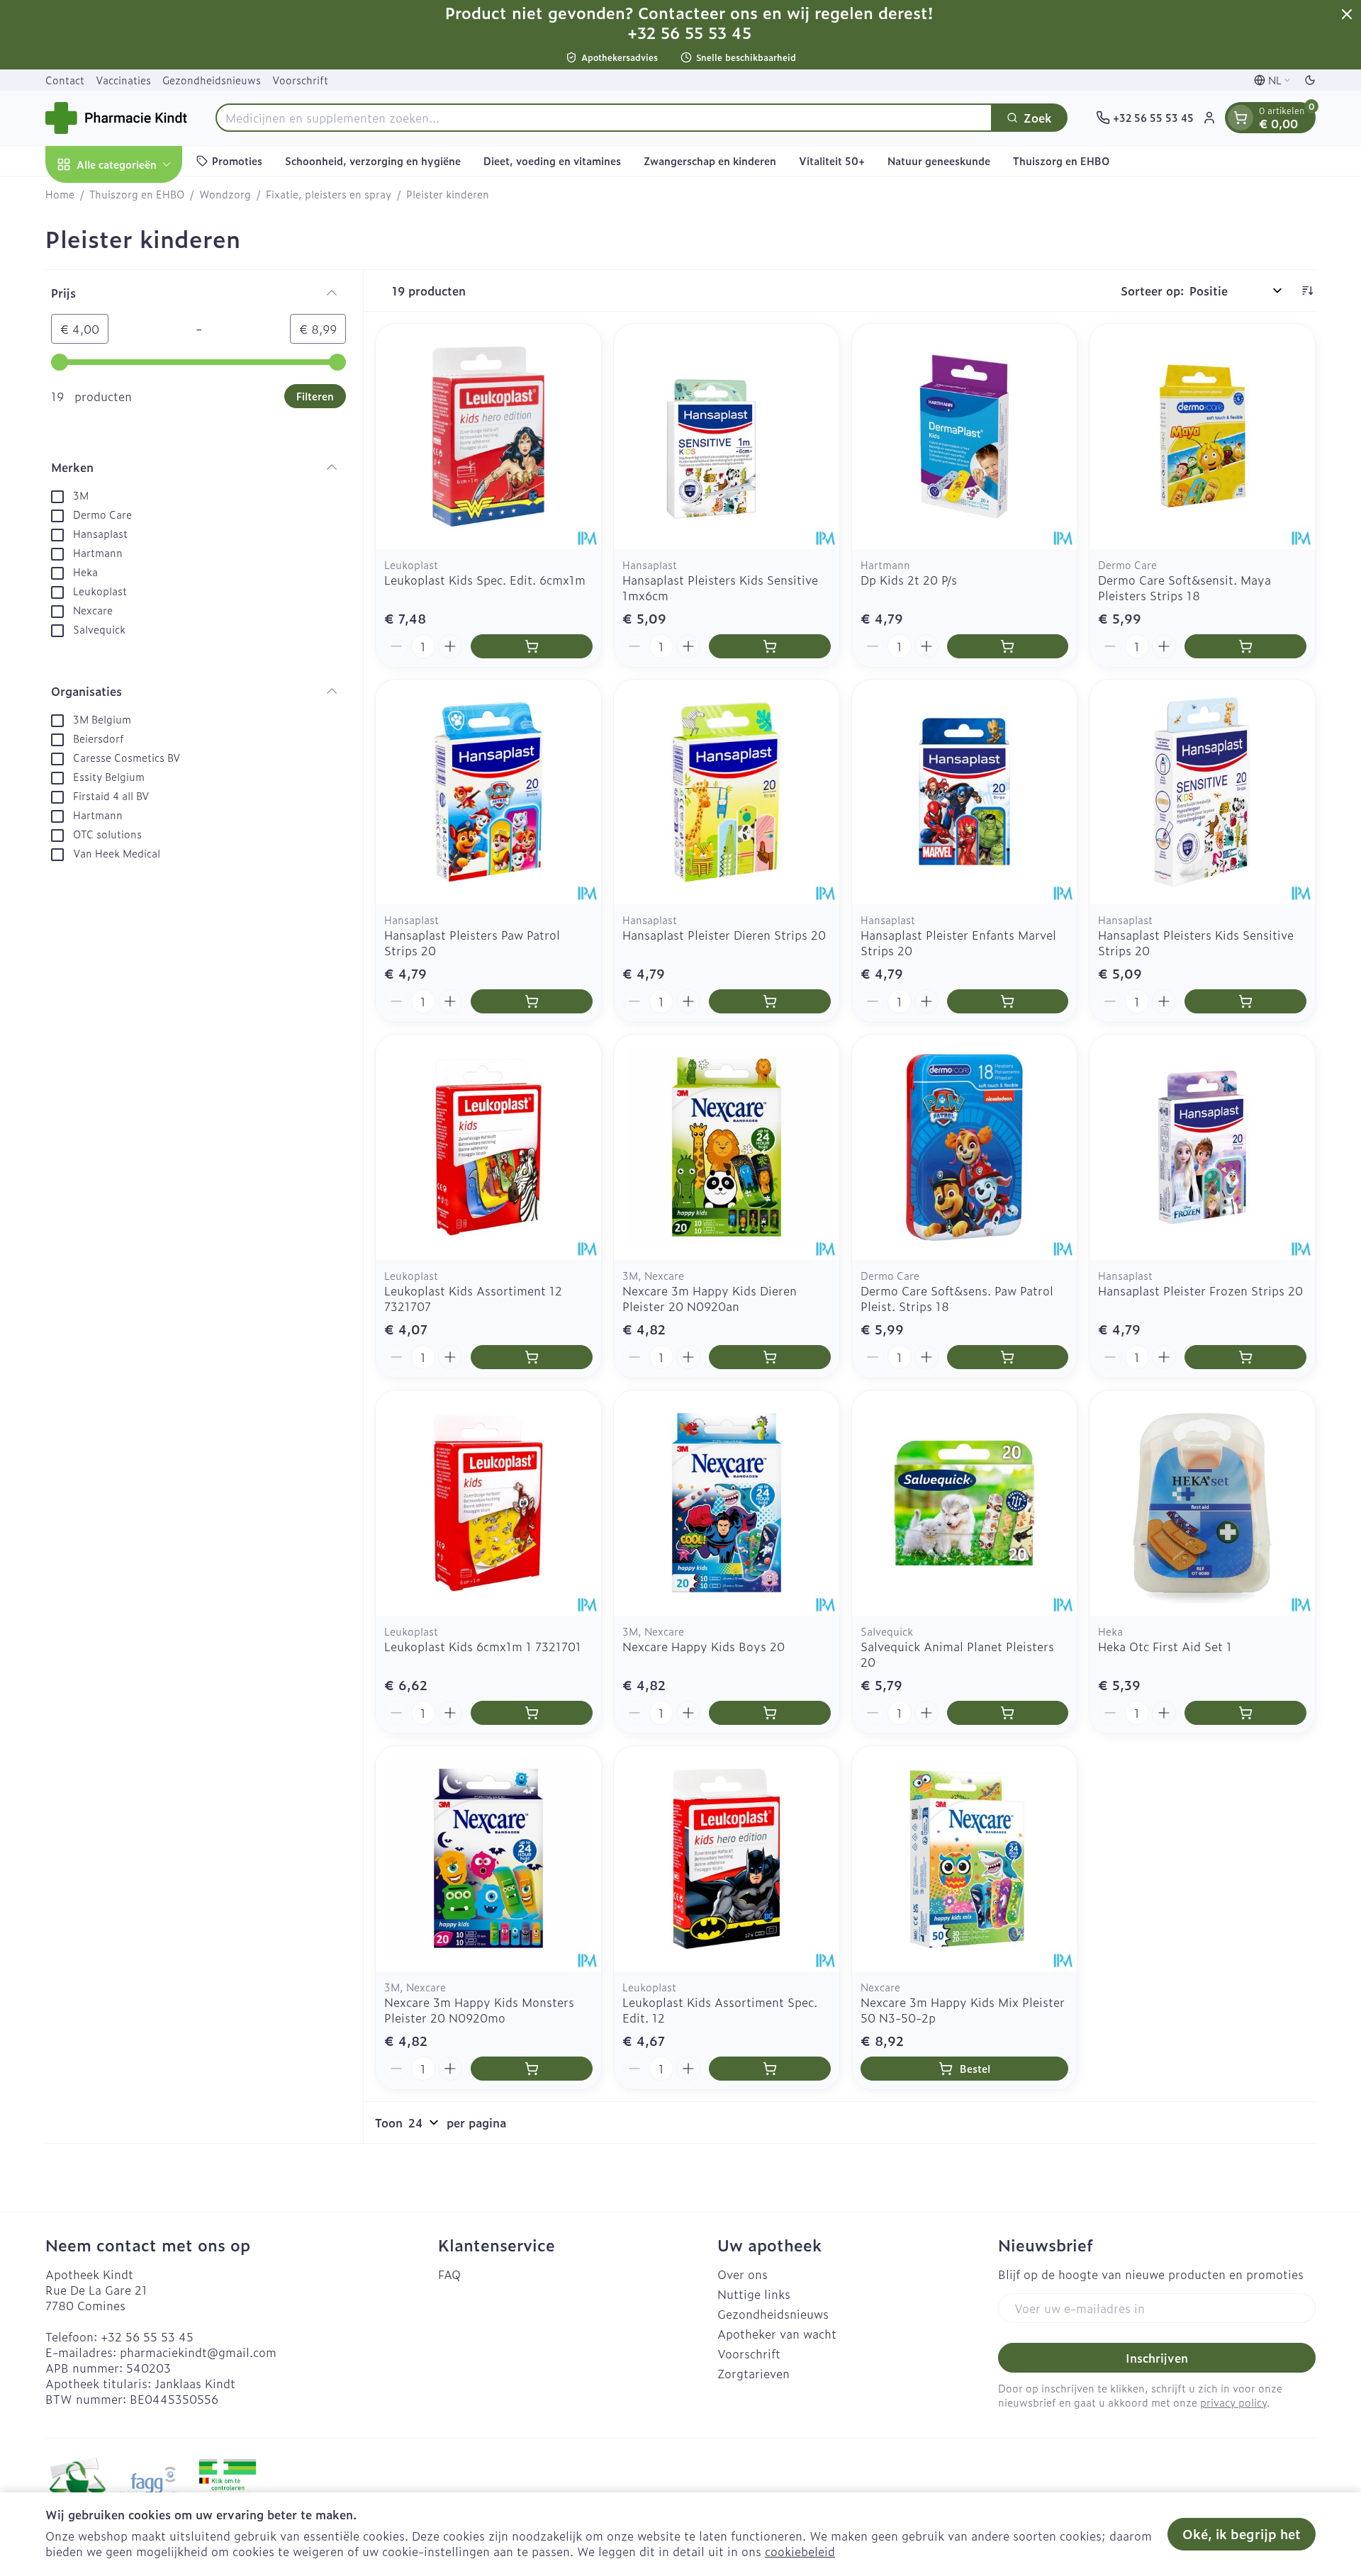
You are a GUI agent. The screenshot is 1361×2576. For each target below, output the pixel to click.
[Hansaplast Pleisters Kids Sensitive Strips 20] (1202, 792)
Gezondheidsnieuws (212, 80)
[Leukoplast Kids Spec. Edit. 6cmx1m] (488, 437)
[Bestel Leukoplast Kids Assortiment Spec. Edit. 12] (770, 2069)
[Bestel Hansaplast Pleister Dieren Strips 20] (770, 1001)
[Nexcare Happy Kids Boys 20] (727, 1503)
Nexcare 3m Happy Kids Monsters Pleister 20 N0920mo (479, 2010)
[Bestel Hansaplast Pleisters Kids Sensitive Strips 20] (1245, 1001)
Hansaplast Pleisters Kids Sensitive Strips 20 (1196, 943)
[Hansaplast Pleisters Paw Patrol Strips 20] (488, 792)
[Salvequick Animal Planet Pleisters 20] (965, 1503)
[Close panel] (1347, 14)
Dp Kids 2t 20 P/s (909, 580)
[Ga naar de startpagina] (116, 118)
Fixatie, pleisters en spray (329, 194)
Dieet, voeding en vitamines (552, 161)
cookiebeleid (800, 2551)
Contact (65, 80)
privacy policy (1233, 2402)
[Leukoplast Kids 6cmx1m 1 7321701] (488, 1503)
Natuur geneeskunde (939, 161)
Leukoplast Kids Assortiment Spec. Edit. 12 (720, 2010)
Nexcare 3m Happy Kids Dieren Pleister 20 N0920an (710, 1298)
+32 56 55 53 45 (147, 2336)
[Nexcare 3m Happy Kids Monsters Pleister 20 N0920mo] (488, 1859)
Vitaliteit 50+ (832, 161)
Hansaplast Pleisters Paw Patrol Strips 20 (472, 943)
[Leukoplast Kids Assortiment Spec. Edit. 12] (727, 1859)
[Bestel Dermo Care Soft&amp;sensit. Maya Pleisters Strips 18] (1245, 646)
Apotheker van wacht (777, 2334)
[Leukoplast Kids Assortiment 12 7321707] (488, 1147)
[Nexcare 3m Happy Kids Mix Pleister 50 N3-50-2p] (965, 1859)
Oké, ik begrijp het (1242, 2534)
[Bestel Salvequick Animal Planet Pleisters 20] (1008, 1713)
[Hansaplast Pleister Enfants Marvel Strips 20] (965, 792)
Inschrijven (1157, 2358)
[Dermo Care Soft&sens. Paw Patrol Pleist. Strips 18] (965, 1147)
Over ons (743, 2274)
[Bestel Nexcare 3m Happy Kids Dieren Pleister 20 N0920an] (770, 1357)
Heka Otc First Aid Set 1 (1165, 1646)
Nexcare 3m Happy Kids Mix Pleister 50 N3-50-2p (963, 2010)
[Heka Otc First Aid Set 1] (1202, 1503)
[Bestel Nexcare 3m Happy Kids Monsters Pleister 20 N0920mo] (532, 2069)
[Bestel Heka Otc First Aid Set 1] (1245, 1713)
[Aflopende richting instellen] (1307, 291)
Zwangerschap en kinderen (710, 161)
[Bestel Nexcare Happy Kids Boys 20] (770, 1713)
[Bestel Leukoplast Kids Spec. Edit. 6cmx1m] (532, 646)
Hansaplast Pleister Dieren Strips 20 (724, 935)
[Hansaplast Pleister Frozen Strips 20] (1202, 1147)
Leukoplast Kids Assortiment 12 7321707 (473, 1298)
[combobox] (604, 118)
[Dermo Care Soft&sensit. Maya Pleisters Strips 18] (1202, 437)
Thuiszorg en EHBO (1061, 161)
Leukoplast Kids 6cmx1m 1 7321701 (483, 1646)
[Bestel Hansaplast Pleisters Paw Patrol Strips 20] (532, 1001)
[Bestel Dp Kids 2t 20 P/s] (1008, 646)
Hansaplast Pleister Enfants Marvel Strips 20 (958, 943)
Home (60, 194)
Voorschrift (300, 80)
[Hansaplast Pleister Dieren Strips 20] (727, 792)
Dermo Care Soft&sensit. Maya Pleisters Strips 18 (1184, 587)
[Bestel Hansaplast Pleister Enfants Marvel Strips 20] (1008, 1001)
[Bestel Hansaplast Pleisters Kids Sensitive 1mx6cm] (770, 646)
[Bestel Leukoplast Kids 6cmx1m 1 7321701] (532, 1713)
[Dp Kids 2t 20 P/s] (965, 437)
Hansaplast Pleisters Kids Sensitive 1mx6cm (720, 587)
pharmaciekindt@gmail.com (198, 2352)
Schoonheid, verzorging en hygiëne (373, 161)
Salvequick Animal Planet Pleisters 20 (957, 1654)
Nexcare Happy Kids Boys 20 (704, 1646)
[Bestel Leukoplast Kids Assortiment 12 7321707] (532, 1357)
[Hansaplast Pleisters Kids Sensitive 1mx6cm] (727, 437)
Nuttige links (754, 2294)
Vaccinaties (123, 80)
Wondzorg (225, 194)
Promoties (237, 161)
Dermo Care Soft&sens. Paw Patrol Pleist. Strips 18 (957, 1298)
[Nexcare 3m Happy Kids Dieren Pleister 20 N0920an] (727, 1147)
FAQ (449, 2274)
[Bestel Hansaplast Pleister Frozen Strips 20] (1245, 1357)
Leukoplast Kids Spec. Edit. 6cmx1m (485, 580)
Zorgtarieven (754, 2373)
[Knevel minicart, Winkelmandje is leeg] (1240, 118)
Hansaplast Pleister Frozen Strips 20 (1200, 1290)
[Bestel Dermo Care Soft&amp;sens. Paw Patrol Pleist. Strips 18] (1008, 1357)
